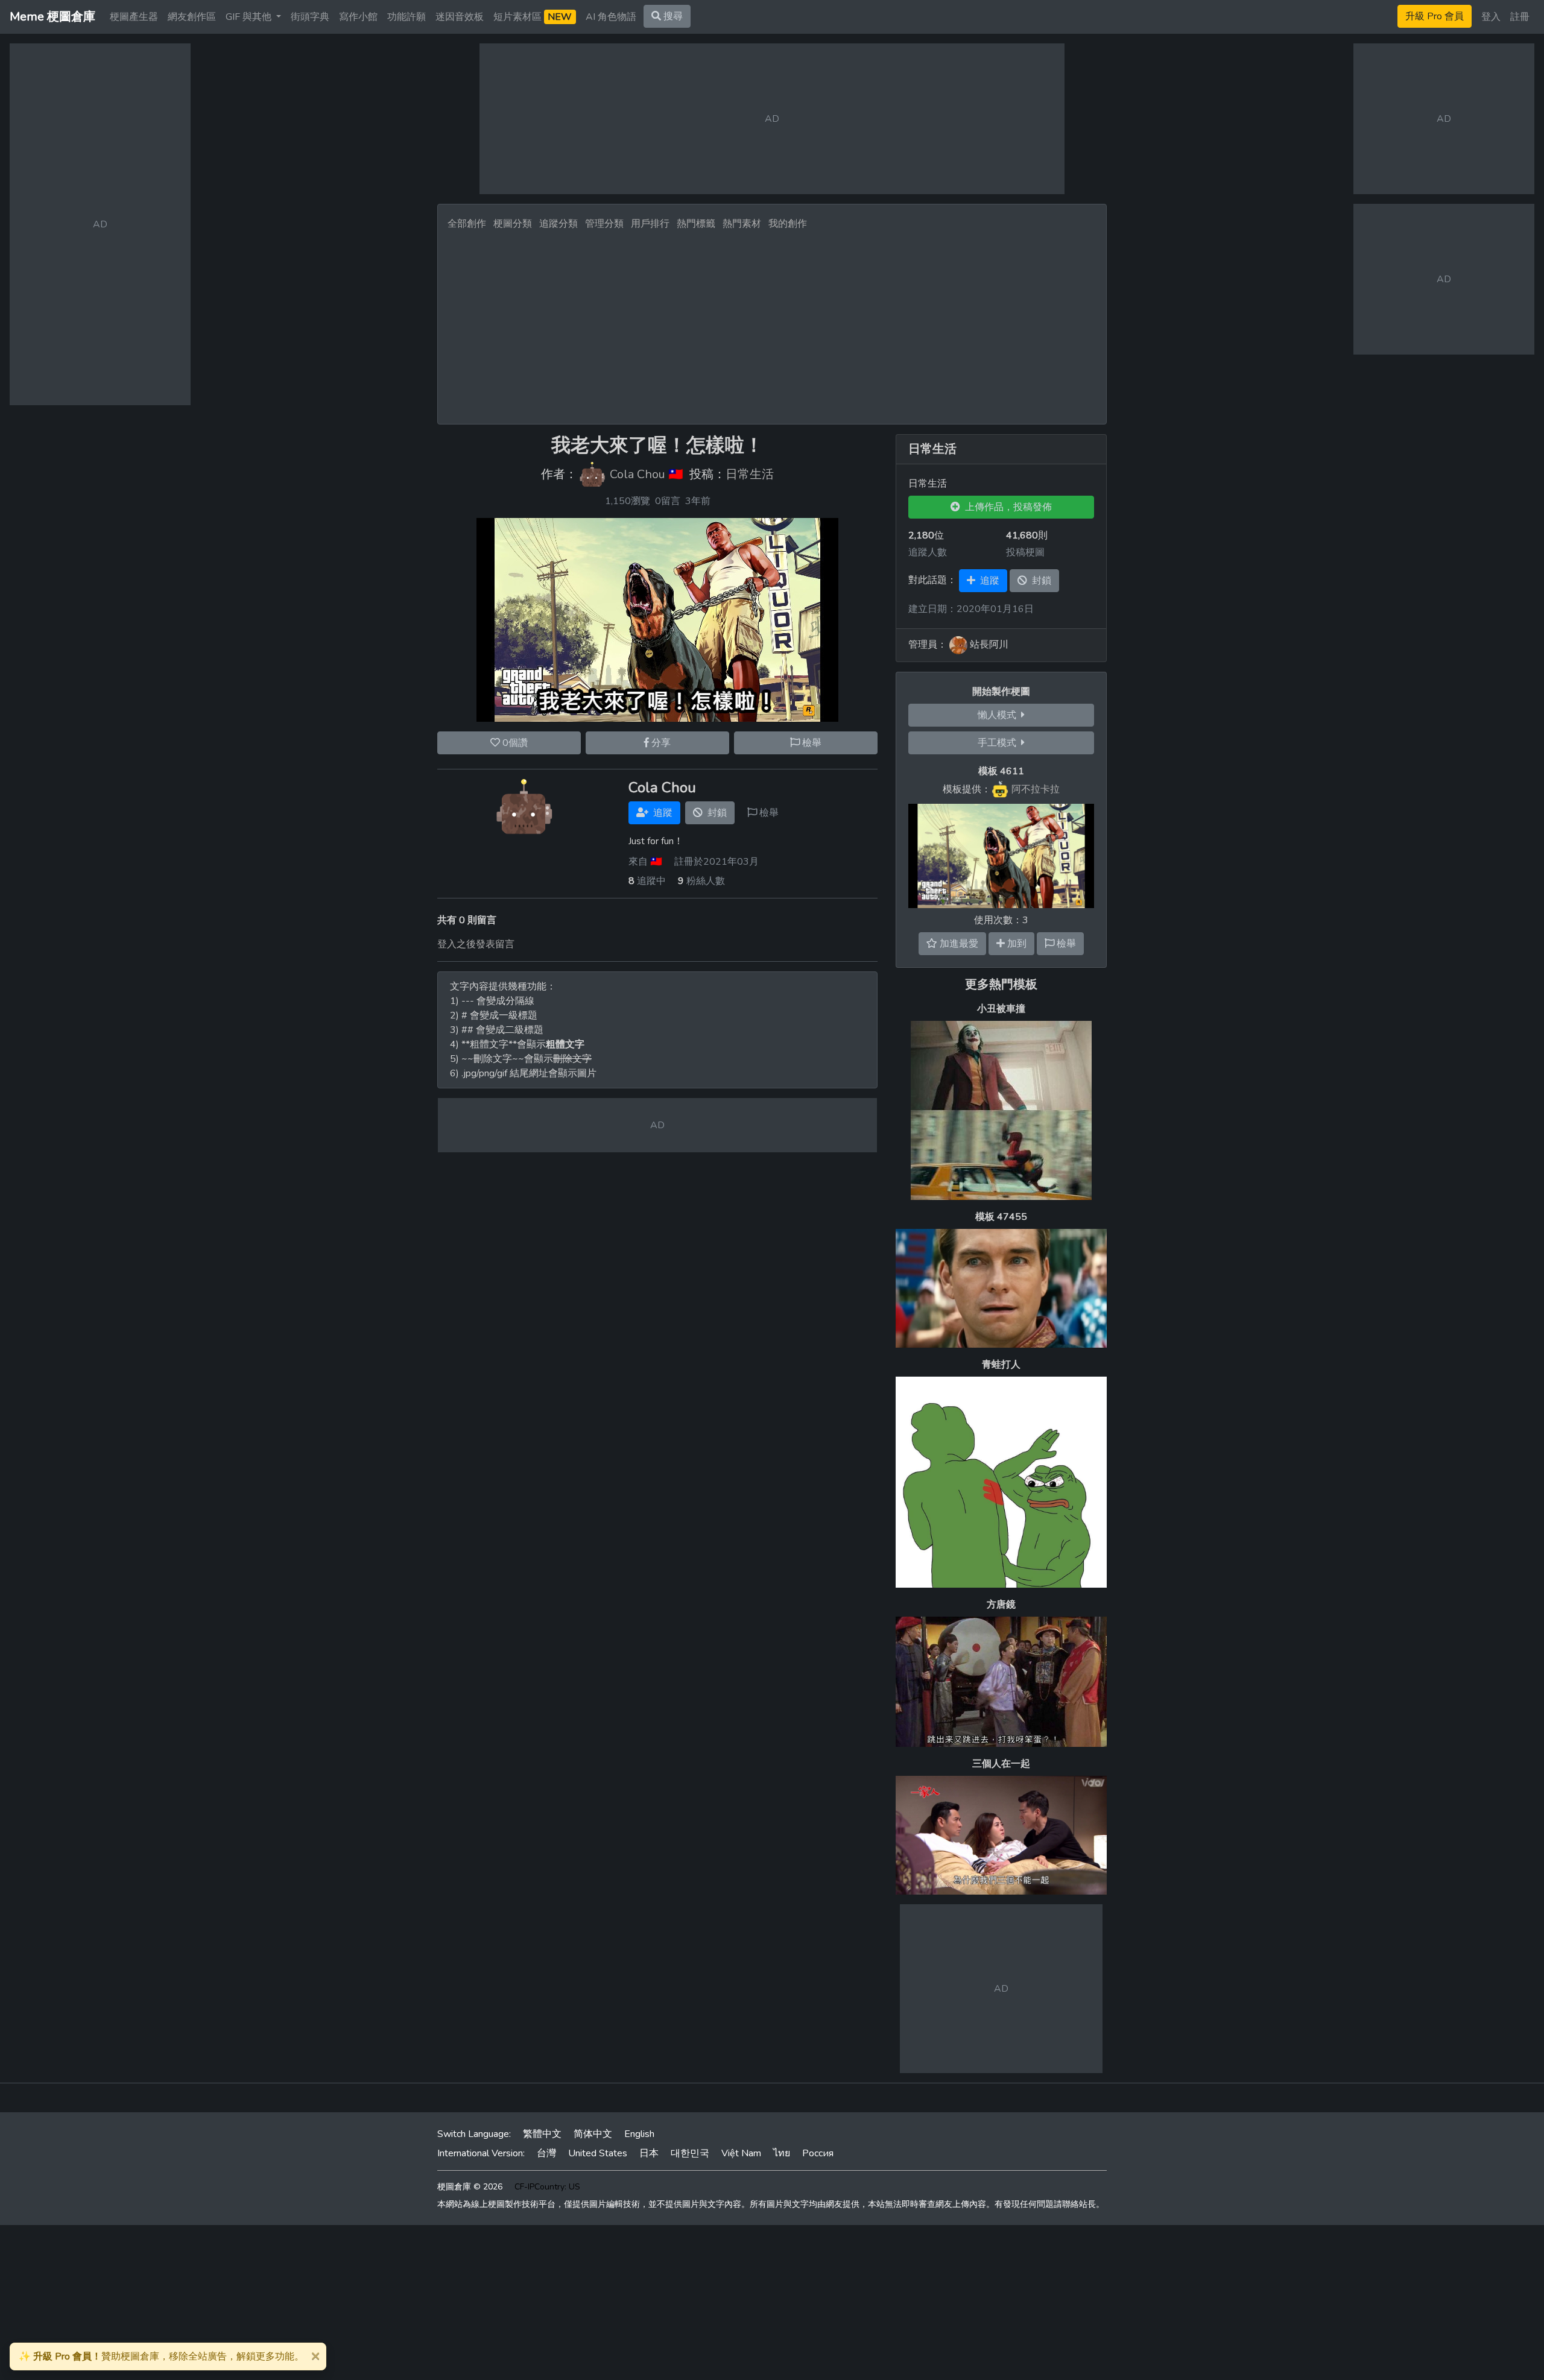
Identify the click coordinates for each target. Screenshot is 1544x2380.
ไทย (782, 2153)
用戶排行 (650, 224)
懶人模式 (999, 715)
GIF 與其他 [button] (250, 17)
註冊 (1520, 17)
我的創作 (788, 224)
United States (598, 2153)
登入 (1491, 17)
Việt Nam (741, 2153)
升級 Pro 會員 (1435, 16)
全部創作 (467, 224)
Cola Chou (638, 475)
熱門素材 (742, 224)
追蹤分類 (558, 224)
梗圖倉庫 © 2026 (470, 2187)
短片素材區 (533, 17)
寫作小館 (358, 17)
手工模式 (999, 743)
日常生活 (750, 475)
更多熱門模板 (1001, 984)
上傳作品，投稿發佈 (1006, 507)
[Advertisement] (772, 324)
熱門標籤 (696, 224)
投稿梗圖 (1025, 552)
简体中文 (593, 2134)
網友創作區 (192, 17)
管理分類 (604, 224)
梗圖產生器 (134, 17)
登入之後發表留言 (476, 944)
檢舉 (811, 743)
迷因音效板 (460, 17)
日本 (649, 2153)
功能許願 (407, 17)
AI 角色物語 (611, 17)
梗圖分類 (513, 224)
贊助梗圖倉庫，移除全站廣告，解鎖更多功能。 (161, 2356)
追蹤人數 (928, 552)
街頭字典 (310, 17)
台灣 (546, 2153)
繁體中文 (542, 2134)
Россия (818, 2153)
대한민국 (690, 2153)
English (639, 2134)
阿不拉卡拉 (1036, 789)
